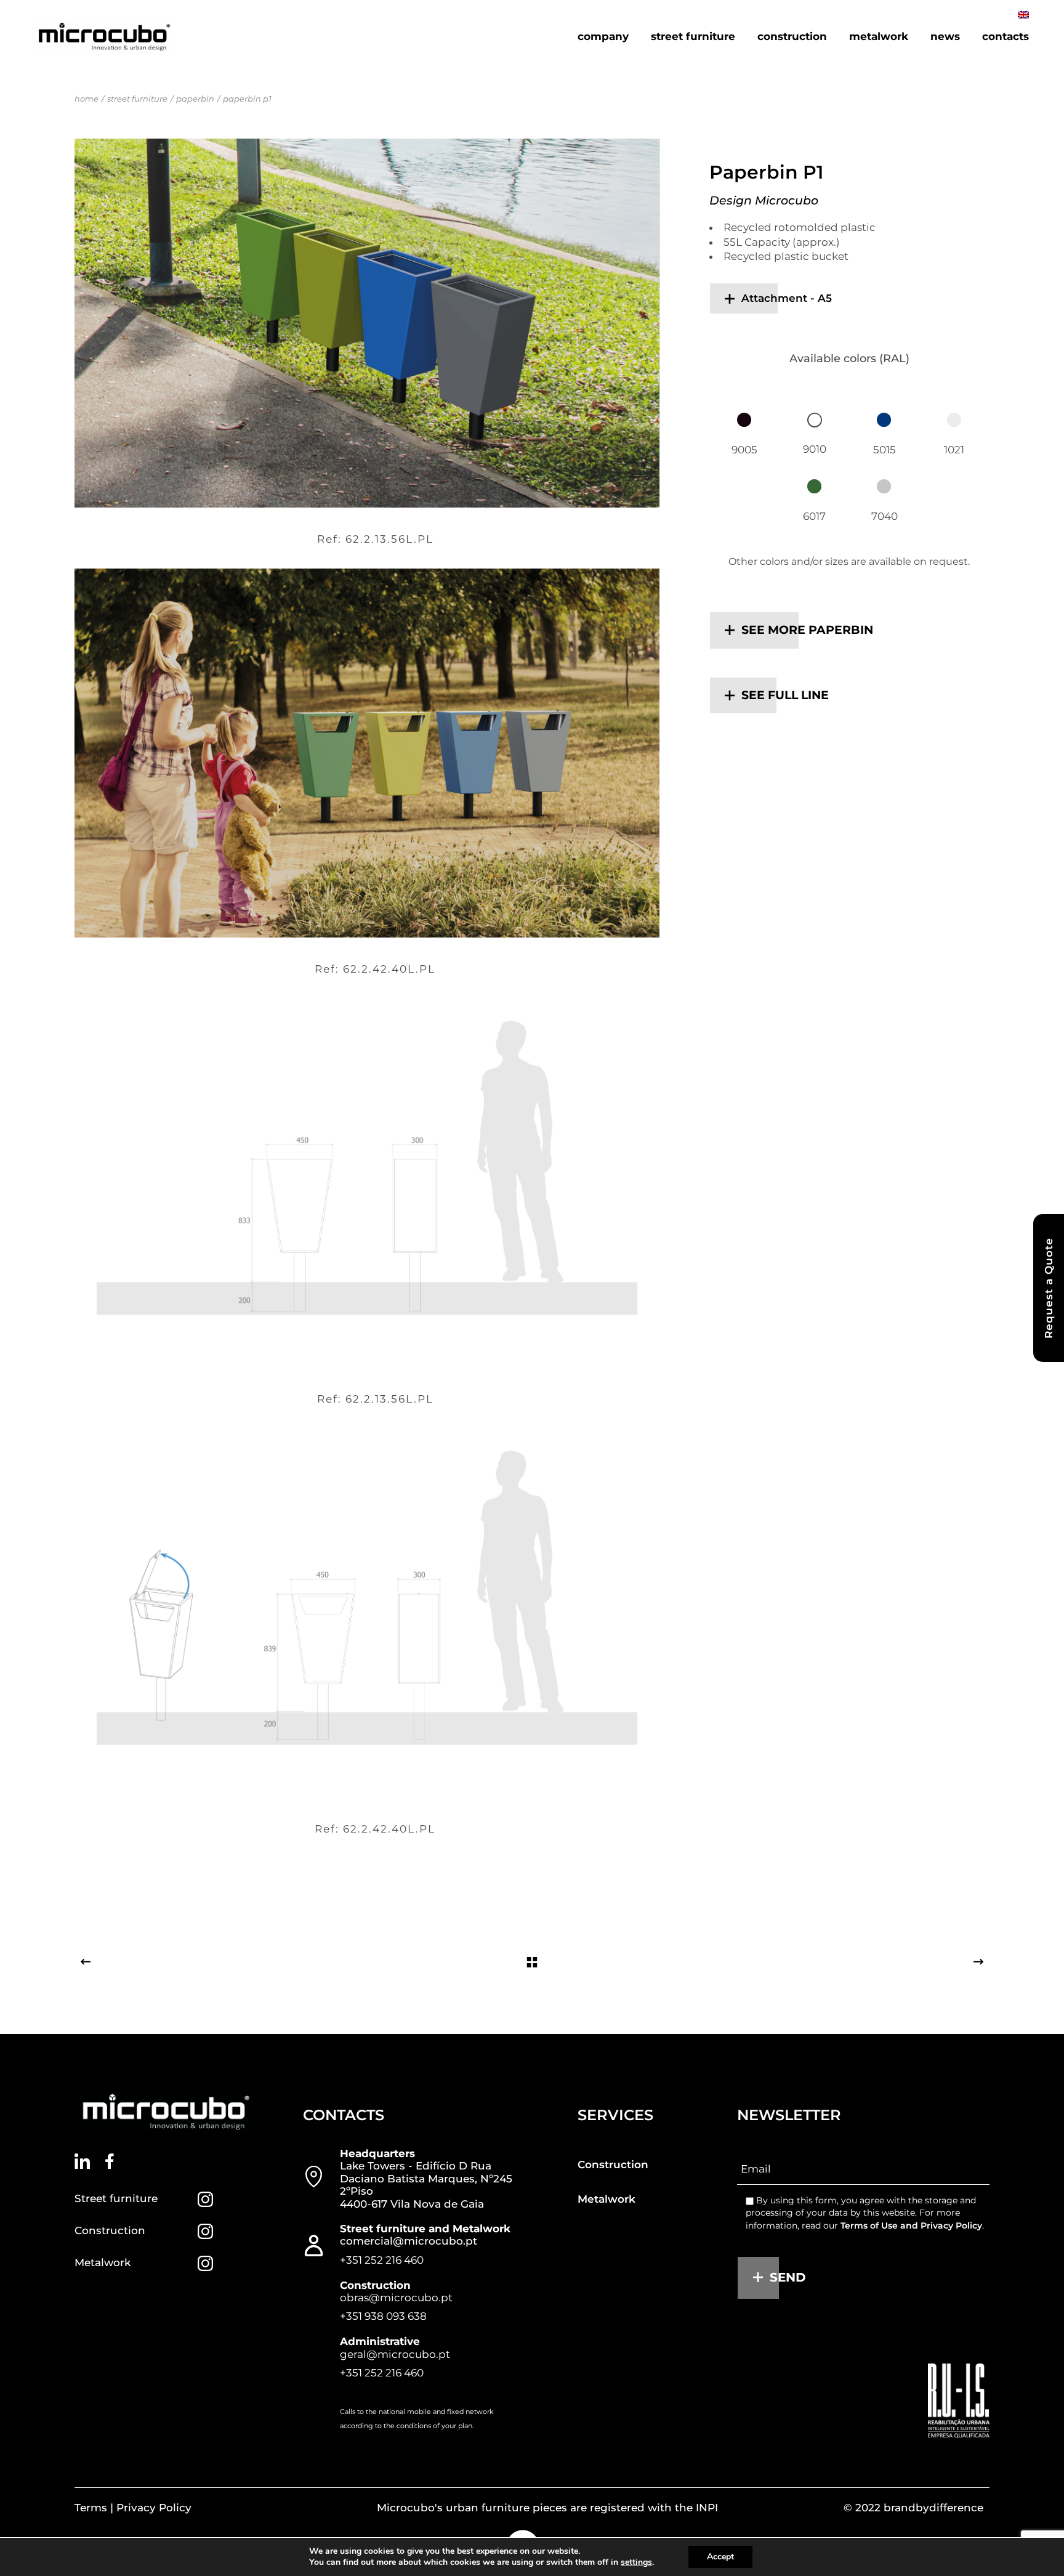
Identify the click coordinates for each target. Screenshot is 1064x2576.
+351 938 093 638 (383, 2316)
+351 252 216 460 (382, 2259)
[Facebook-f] (110, 2161)
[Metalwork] (205, 2263)
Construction (110, 2230)
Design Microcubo (764, 200)
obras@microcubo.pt (396, 2298)
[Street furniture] (205, 2199)
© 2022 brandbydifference (913, 2508)
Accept (720, 2557)
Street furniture (116, 2198)
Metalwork (103, 2262)
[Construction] (205, 2231)
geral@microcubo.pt (395, 2354)
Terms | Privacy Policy (133, 2508)
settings (636, 2562)
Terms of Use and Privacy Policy (911, 2225)
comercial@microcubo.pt (409, 2241)
